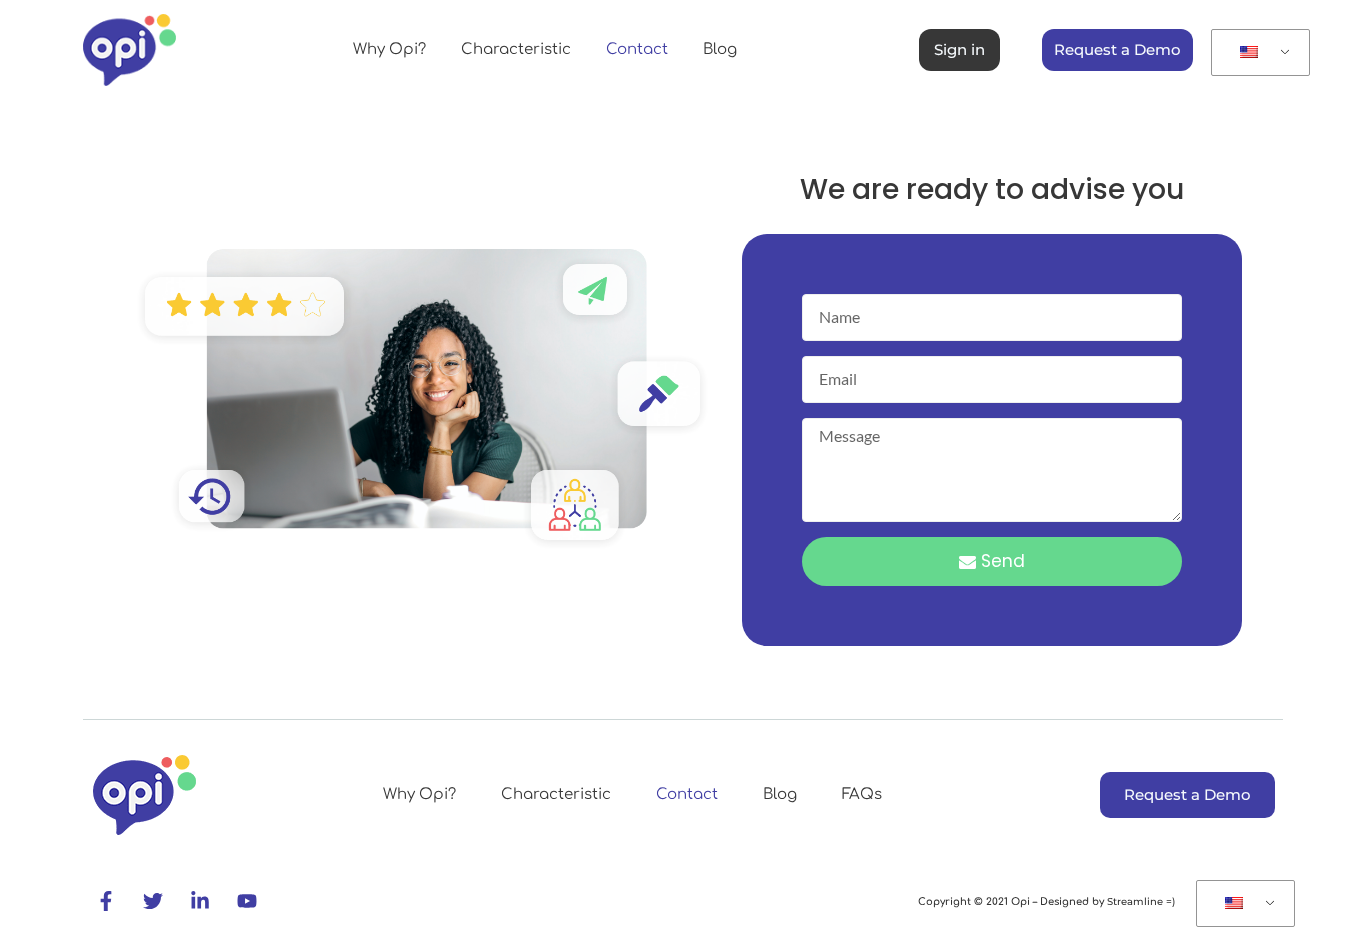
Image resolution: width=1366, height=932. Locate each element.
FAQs (862, 794)
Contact (637, 49)
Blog (720, 49)
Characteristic (516, 49)
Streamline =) (1139, 901)
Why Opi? (389, 49)
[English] (1257, 53)
